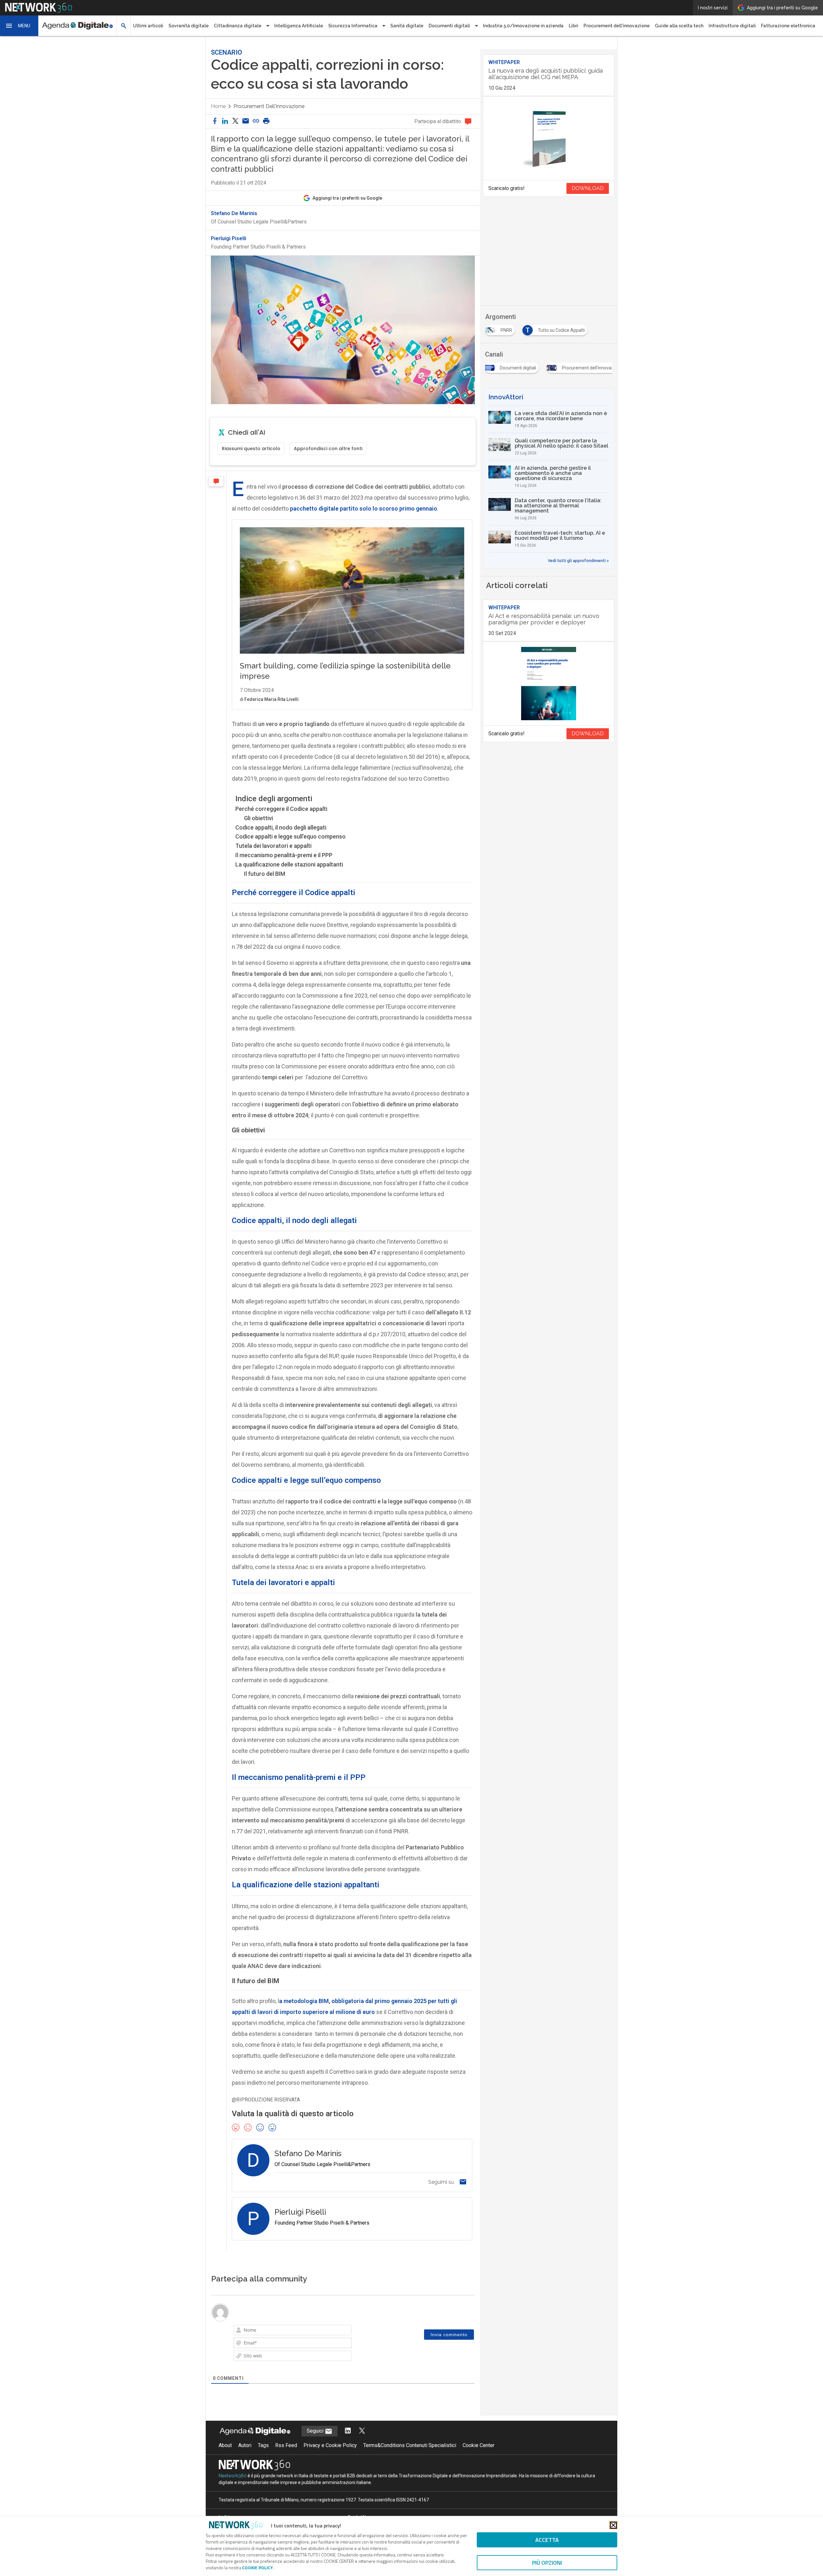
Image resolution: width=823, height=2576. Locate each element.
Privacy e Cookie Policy (330, 2445)
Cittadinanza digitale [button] (238, 26)
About (225, 2445)
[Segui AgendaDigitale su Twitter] (362, 2431)
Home (218, 106)
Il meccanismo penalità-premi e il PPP (284, 855)
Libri (574, 26)
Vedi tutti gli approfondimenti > (578, 561)
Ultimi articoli (148, 26)
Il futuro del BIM (265, 874)
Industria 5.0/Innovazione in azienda (523, 26)
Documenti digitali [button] (449, 26)
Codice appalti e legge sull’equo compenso (290, 836)
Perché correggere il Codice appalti (281, 809)
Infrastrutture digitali (732, 26)
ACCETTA (547, 2540)
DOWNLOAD (588, 188)
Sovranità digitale (189, 26)
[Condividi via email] (246, 121)
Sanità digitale (407, 26)
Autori (245, 2445)
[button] (19, 26)
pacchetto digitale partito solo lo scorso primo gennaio (364, 508)
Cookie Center (479, 2445)
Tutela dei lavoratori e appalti (273, 846)
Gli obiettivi (258, 818)
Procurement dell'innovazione (617, 26)
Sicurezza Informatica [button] (353, 26)
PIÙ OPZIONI (547, 2563)
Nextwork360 (233, 2476)
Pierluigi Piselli (229, 239)
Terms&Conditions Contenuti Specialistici (410, 2445)
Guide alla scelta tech (679, 26)
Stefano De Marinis (234, 213)
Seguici (316, 2431)
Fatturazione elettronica (788, 26)
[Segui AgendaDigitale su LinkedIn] (348, 2431)
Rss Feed (286, 2445)
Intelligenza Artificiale (299, 26)
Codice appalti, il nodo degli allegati (281, 827)
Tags (263, 2445)
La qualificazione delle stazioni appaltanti (289, 864)
